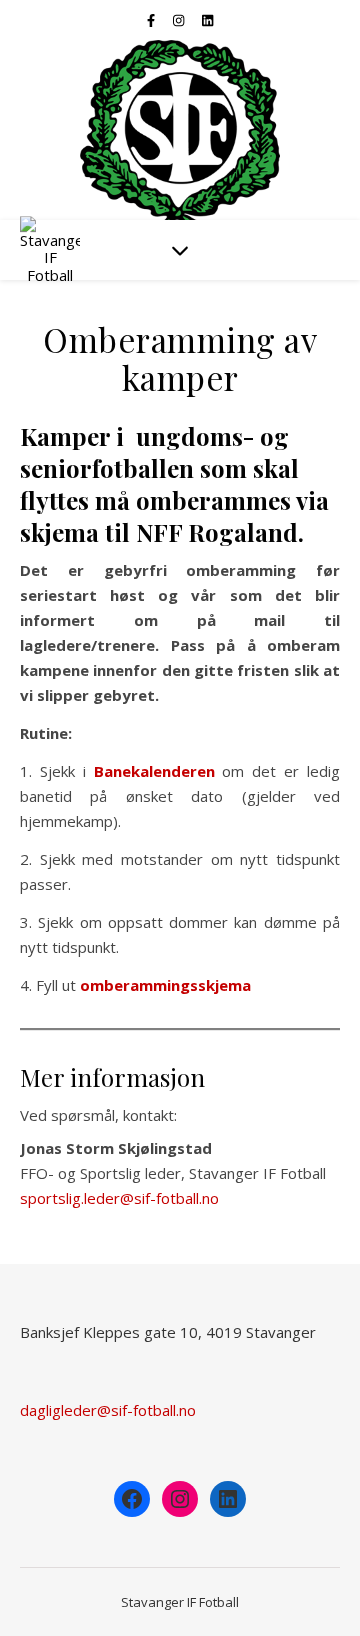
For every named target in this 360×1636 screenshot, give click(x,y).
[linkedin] (207, 20)
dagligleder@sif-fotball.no (108, 1410)
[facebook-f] (152, 20)
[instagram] (180, 20)
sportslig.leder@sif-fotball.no (119, 1198)
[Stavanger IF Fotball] (180, 130)
